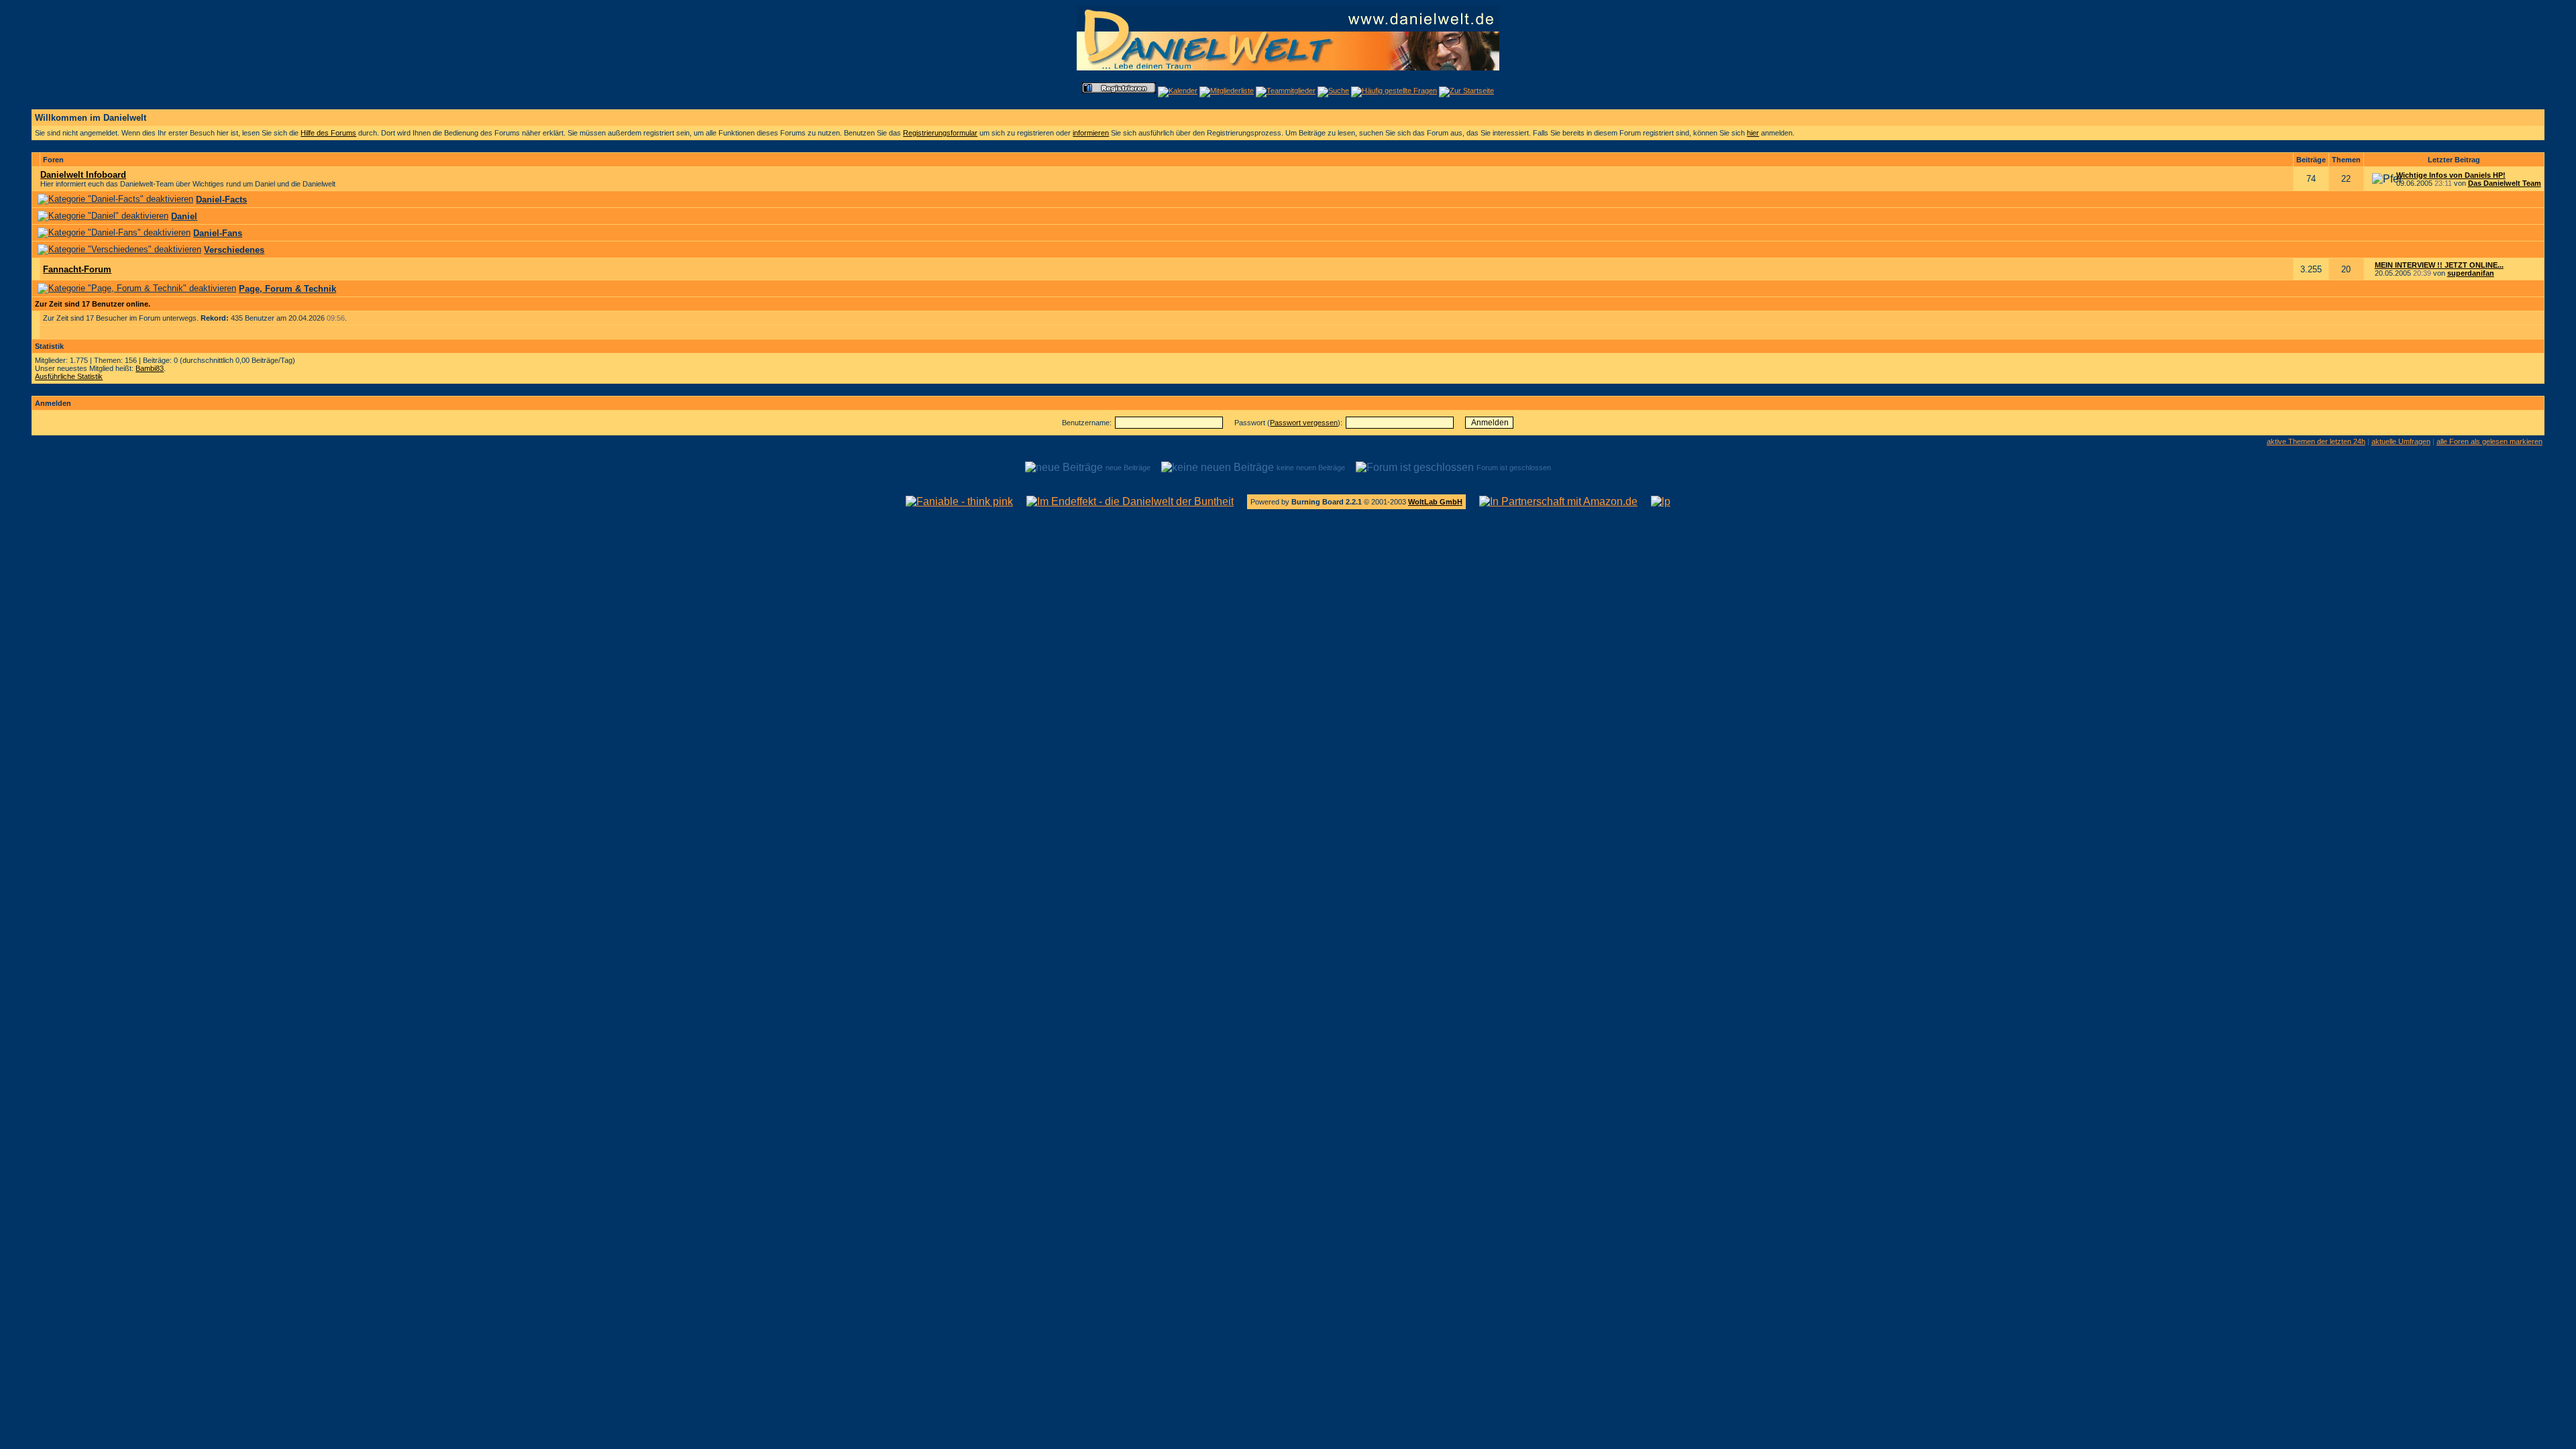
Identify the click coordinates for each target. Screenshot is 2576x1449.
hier (1753, 133)
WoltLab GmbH (1435, 502)
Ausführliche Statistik (69, 376)
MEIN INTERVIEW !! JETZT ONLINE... (2439, 265)
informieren (1091, 133)
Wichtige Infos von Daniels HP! (2451, 175)
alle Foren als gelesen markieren (2489, 441)
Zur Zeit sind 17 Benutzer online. (93, 304)
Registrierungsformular (940, 133)
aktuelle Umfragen (2401, 441)
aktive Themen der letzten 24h (2316, 441)
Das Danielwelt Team (2505, 183)
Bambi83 (150, 368)
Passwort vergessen (1304, 423)
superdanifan (2471, 273)
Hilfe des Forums (328, 133)
